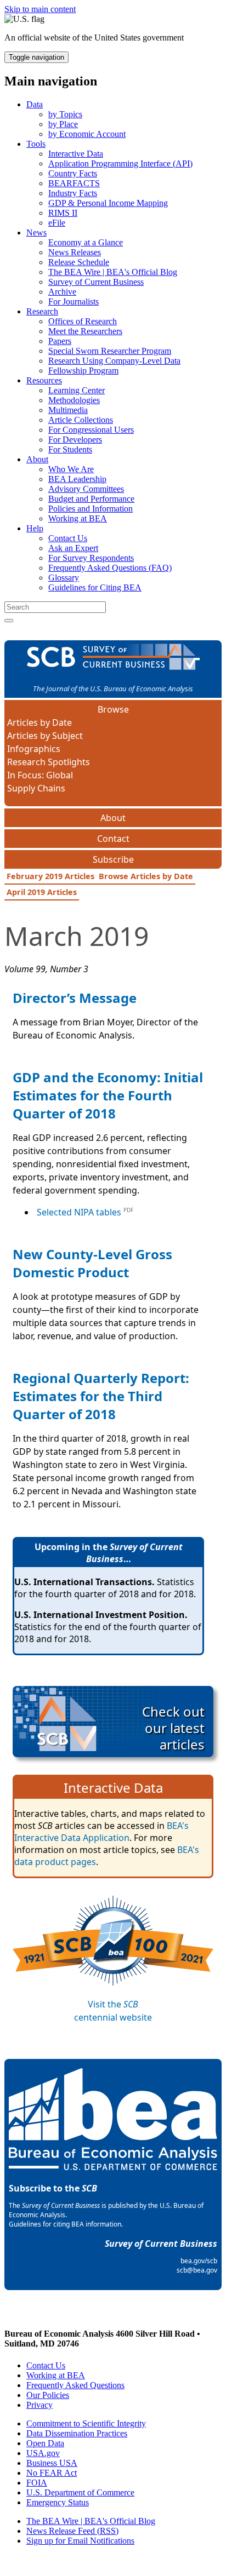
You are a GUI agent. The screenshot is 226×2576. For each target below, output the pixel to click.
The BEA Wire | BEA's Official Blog (113, 272)
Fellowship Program (83, 371)
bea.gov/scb (199, 2261)
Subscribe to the (53, 2188)
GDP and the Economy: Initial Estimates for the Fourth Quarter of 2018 (108, 1095)
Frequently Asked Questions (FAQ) (110, 568)
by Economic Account (87, 134)
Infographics (34, 749)
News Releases (75, 252)
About (37, 459)
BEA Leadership (77, 479)
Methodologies (74, 400)
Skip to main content (40, 9)
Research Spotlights (49, 762)
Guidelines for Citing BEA (95, 587)
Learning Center (77, 390)
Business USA (52, 2463)
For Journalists (74, 302)
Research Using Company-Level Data (114, 361)
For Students (70, 449)
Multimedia (68, 410)
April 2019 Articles (42, 892)
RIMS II (63, 213)
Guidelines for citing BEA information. (66, 2224)
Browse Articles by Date (146, 876)
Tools (36, 144)
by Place (63, 124)
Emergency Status (58, 2502)
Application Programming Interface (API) (120, 163)
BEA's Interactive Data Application (101, 1832)
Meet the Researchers (85, 331)
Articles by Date (39, 722)
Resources (44, 380)
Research (42, 311)
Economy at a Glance (86, 242)
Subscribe (113, 859)
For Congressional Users (91, 430)
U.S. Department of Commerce (80, 2492)
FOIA (37, 2483)
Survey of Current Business (96, 282)
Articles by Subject (45, 736)
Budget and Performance (91, 499)
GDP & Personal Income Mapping (108, 203)
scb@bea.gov (197, 2270)
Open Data (45, 2443)
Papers (60, 341)
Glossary (64, 578)
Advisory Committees (86, 489)
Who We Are (71, 469)
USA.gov (43, 2453)
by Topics (65, 114)
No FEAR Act (52, 2473)
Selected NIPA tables (79, 1212)
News (36, 233)
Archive (62, 292)
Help (35, 528)
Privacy (39, 2405)
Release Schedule (79, 262)
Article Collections (81, 420)
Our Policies (48, 2395)
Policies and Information (91, 509)
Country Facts (73, 173)
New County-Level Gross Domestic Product (92, 1263)
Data (35, 104)
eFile (57, 223)
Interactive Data (76, 154)
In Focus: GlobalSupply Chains (40, 782)
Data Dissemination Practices (77, 2433)
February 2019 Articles (50, 876)
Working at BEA (78, 518)
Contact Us (68, 538)
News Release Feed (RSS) (72, 2531)
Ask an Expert (73, 548)
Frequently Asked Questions (75, 2385)
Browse (113, 709)
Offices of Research (83, 321)
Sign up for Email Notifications (80, 2541)
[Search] (9, 621)
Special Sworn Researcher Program (110, 351)
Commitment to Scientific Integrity (86, 2423)
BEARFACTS (74, 183)
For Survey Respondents (91, 558)
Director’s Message (75, 998)
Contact (113, 839)
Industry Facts (73, 193)
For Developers (75, 440)
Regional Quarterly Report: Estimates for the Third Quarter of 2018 (101, 1396)
